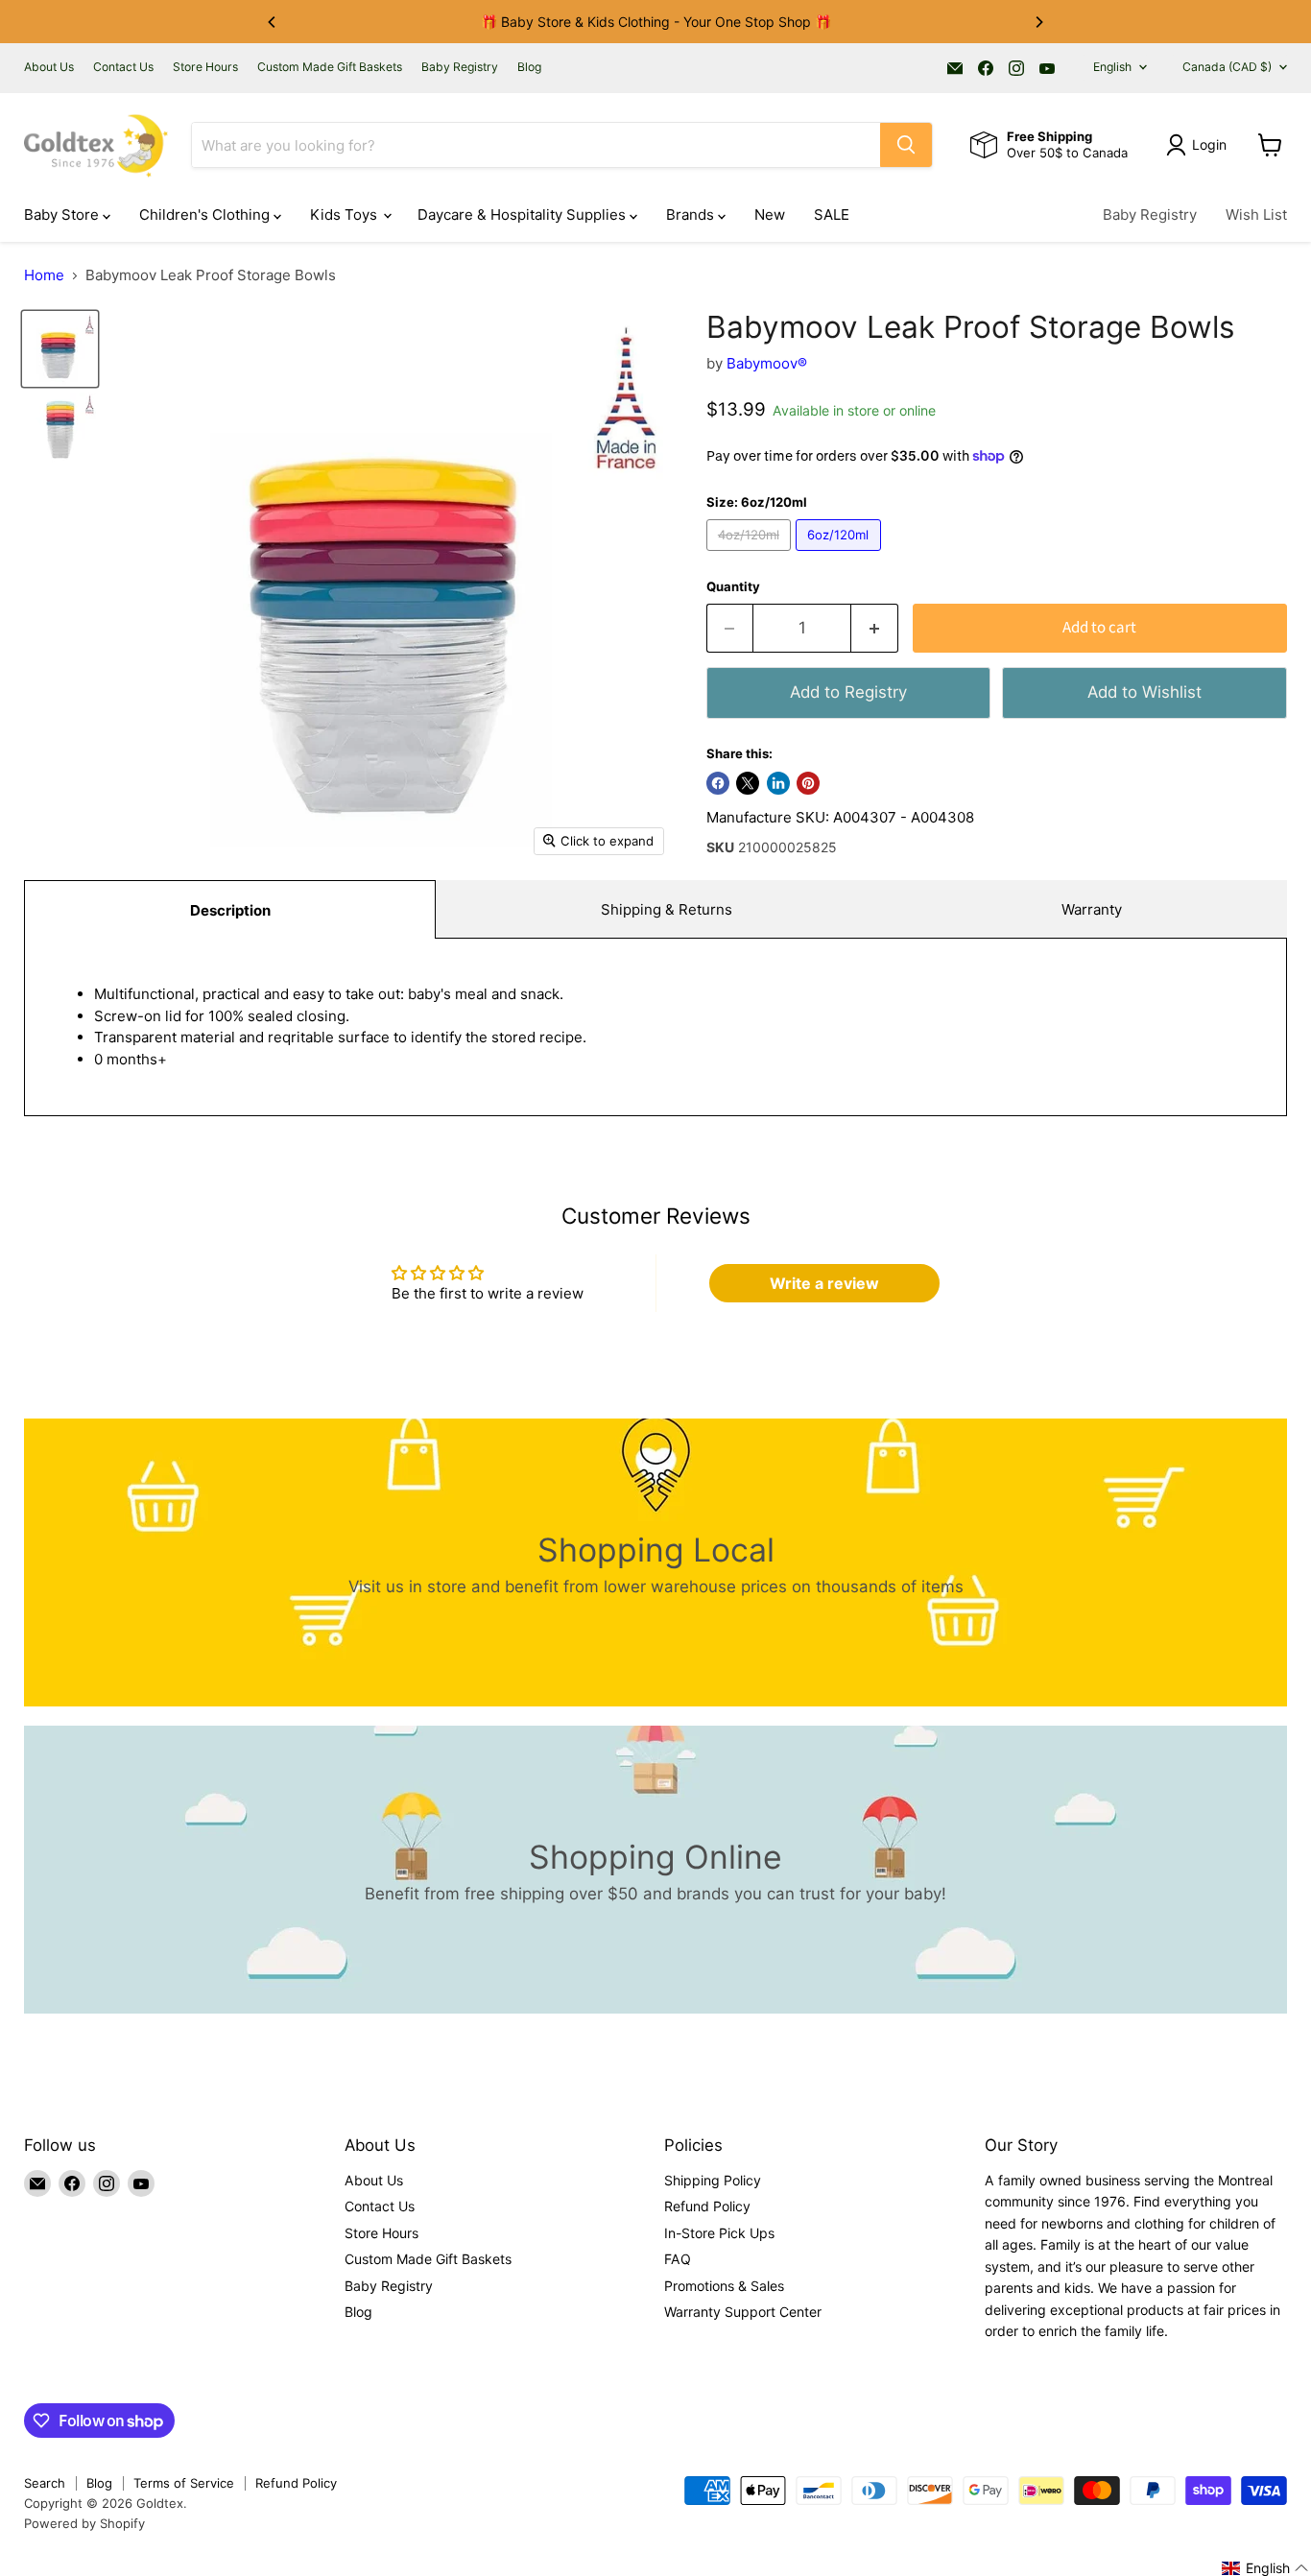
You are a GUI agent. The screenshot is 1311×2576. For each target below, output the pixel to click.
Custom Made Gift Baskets (330, 67)
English (1112, 67)
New (770, 215)
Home (44, 275)
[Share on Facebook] (718, 783)
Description (230, 910)
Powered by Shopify (84, 2523)
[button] (1265, 2568)
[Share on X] (748, 783)
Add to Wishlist (1144, 692)
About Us (49, 67)
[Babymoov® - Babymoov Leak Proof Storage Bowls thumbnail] (60, 349)
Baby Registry (460, 67)
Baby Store (63, 215)
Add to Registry (848, 692)
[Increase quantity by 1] (875, 628)
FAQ (678, 2259)
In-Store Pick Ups (719, 2233)
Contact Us (123, 67)
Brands (692, 215)
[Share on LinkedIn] (778, 783)
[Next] (1038, 22)
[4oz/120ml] (751, 555)
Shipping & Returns (667, 909)
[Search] (906, 145)
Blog (529, 67)
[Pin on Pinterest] (808, 783)
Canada (1227, 67)
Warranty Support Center (743, 2312)
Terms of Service (184, 2483)
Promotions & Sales (724, 2286)
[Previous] (273, 22)
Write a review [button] (824, 1283)
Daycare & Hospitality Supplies (524, 215)
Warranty (1092, 909)
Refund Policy (707, 2206)
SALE (832, 215)
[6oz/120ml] (841, 555)
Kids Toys (346, 215)
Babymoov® (767, 363)
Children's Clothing (206, 215)
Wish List (1256, 215)
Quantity (733, 587)
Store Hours (205, 67)
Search (45, 2483)
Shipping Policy (713, 2180)
